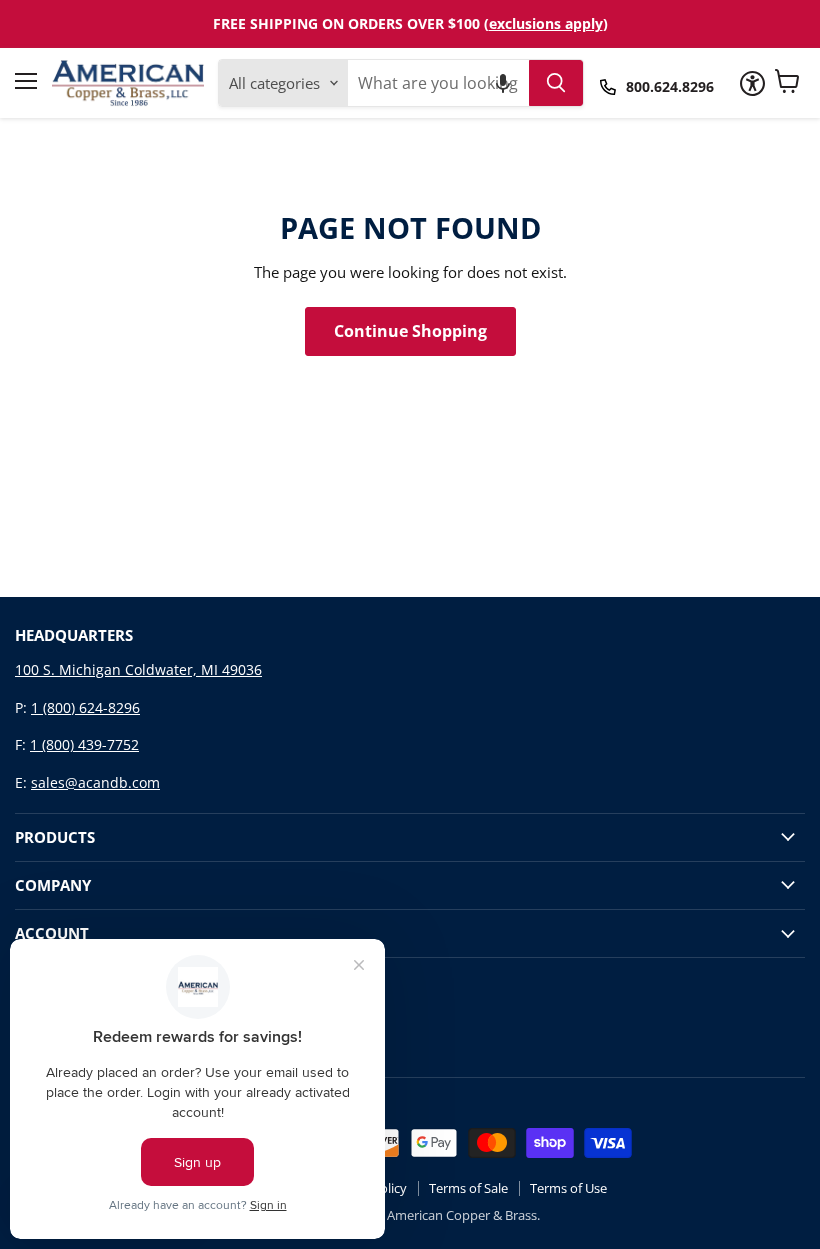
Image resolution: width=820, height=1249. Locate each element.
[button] (503, 83)
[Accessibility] (752, 83)
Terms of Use (568, 1188)
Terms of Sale (468, 1188)
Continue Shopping (410, 331)
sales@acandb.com (95, 782)
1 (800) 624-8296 (85, 707)
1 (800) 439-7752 (84, 744)
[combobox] (438, 83)
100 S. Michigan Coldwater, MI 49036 (138, 669)
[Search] (556, 83)
